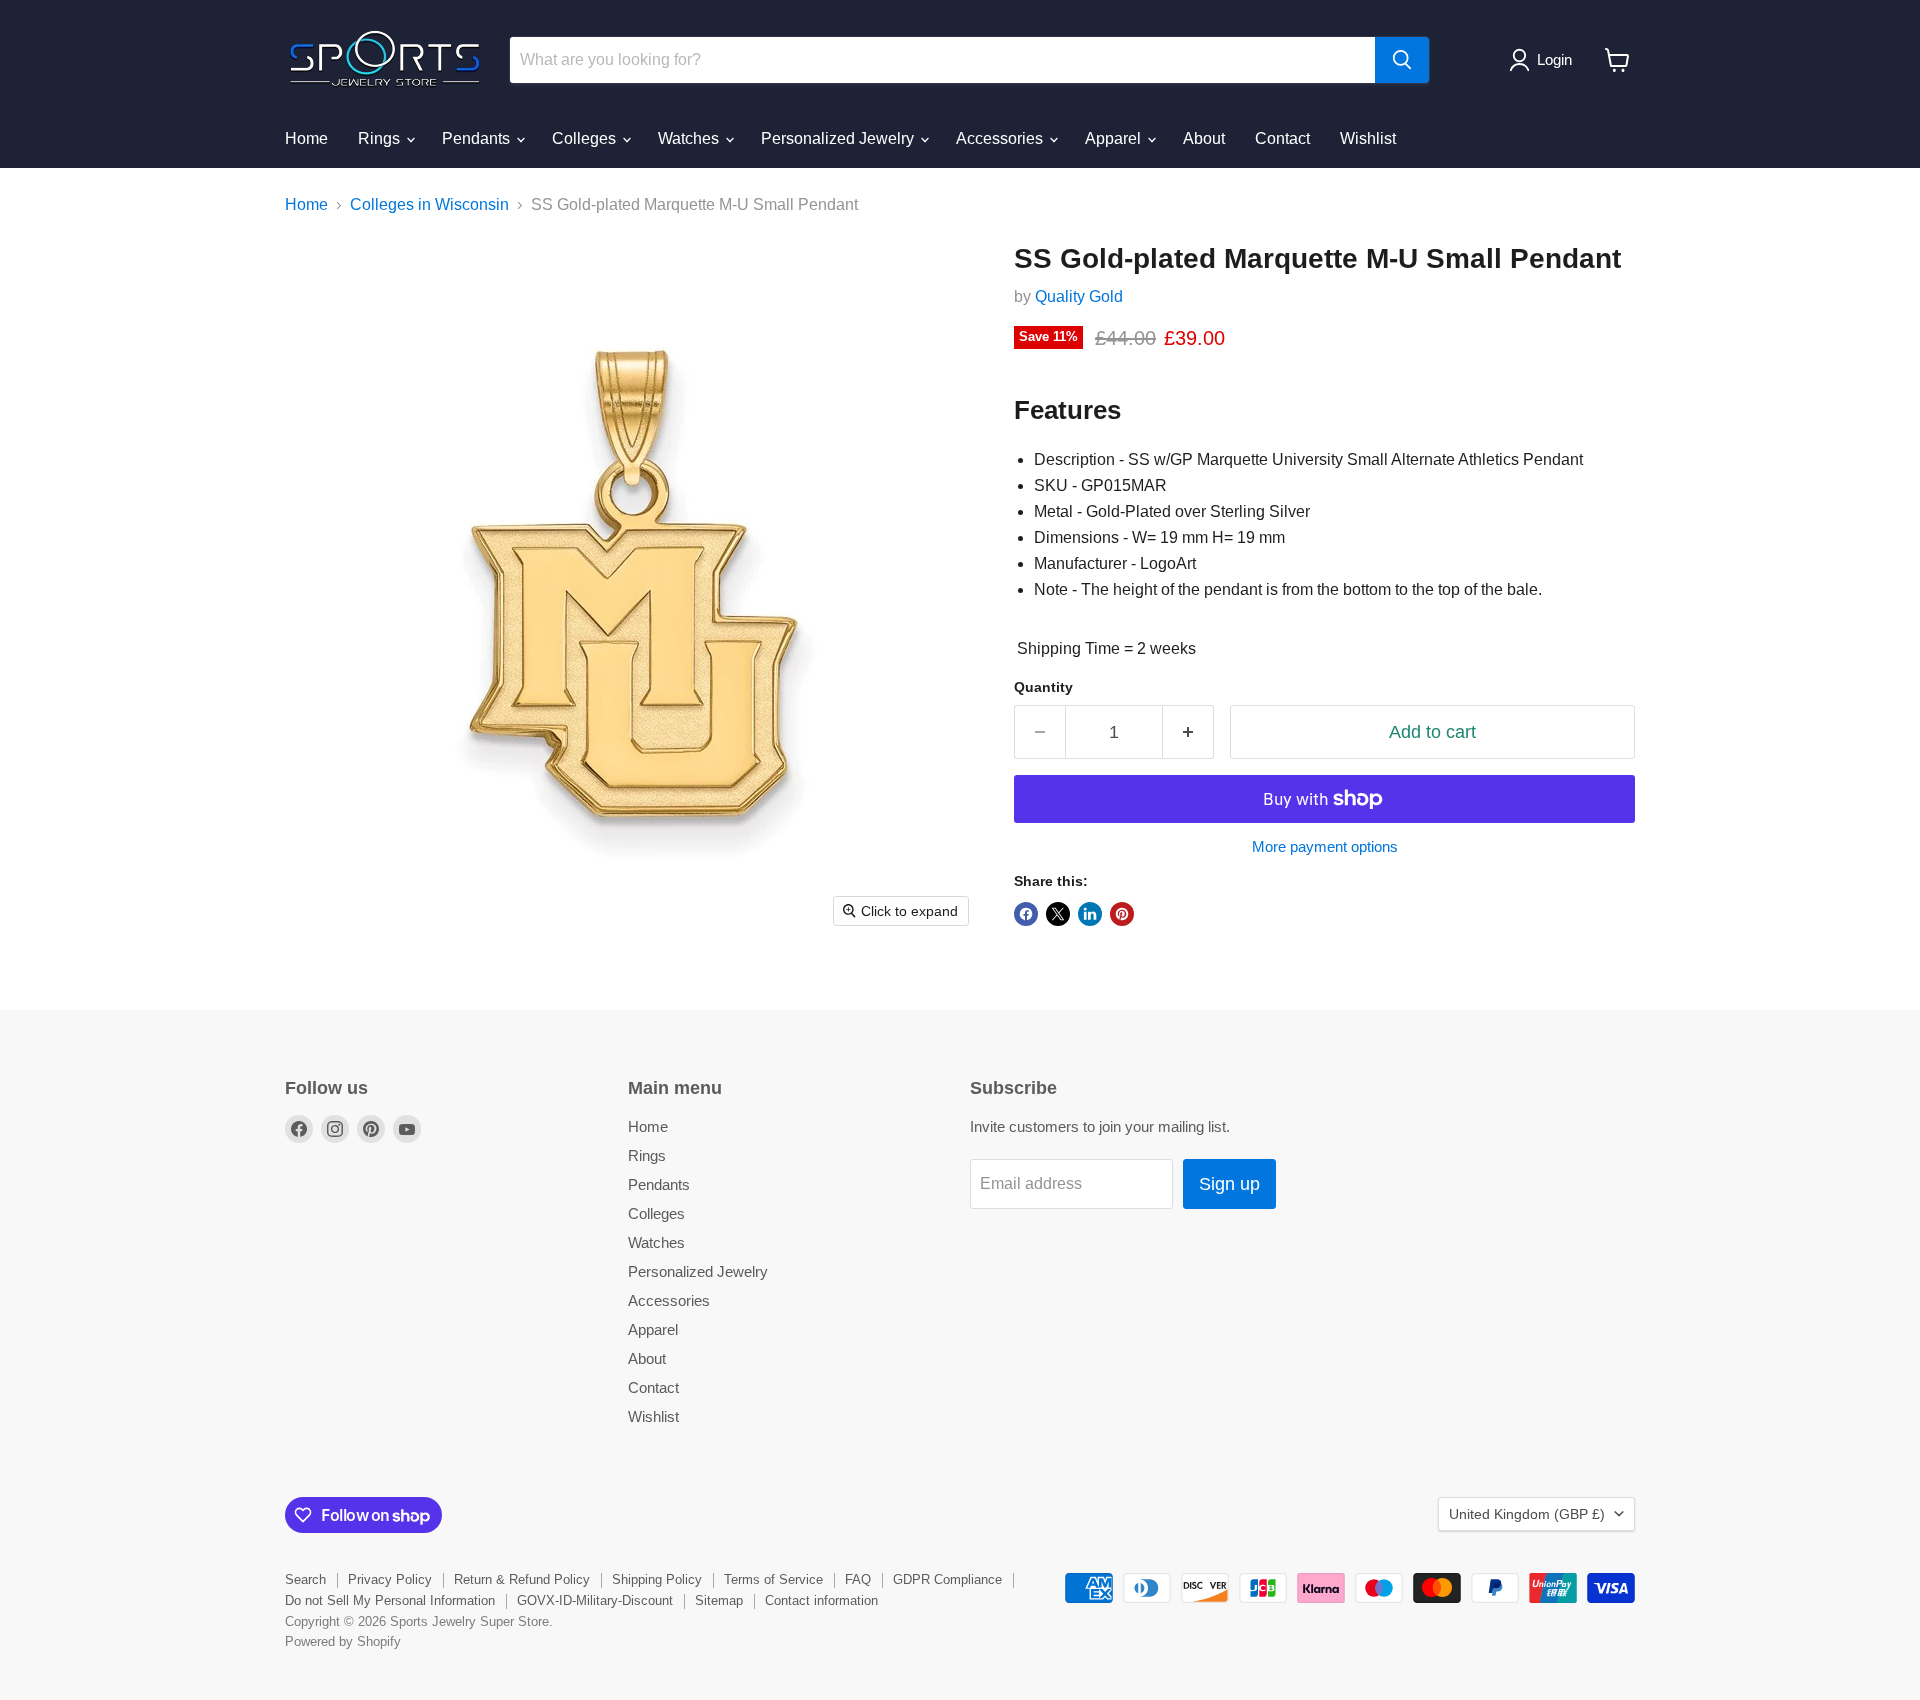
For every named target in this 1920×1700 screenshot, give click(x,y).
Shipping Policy (657, 1579)
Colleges (586, 138)
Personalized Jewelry (839, 138)
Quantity (1043, 687)
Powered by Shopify (343, 1641)
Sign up (1229, 1184)
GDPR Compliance (947, 1579)
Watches (690, 138)
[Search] (1402, 60)
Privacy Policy (390, 1579)
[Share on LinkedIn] (1090, 914)
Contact (1282, 138)
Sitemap (719, 1600)
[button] (1544, 60)
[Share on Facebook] (1026, 914)
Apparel (1115, 138)
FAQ (858, 1579)
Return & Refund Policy (522, 1579)
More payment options (1325, 846)
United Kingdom (1527, 1514)
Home (306, 138)
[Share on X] (1058, 914)
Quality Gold (1079, 296)
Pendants (478, 138)
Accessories (1001, 138)
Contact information (821, 1600)
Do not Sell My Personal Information (390, 1600)
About (1204, 138)
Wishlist (1368, 138)
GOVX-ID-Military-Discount (595, 1600)
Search (305, 1579)
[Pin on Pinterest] (1122, 914)
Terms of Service (773, 1579)
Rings (381, 138)
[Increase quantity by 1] (1188, 732)
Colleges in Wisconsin (429, 204)
